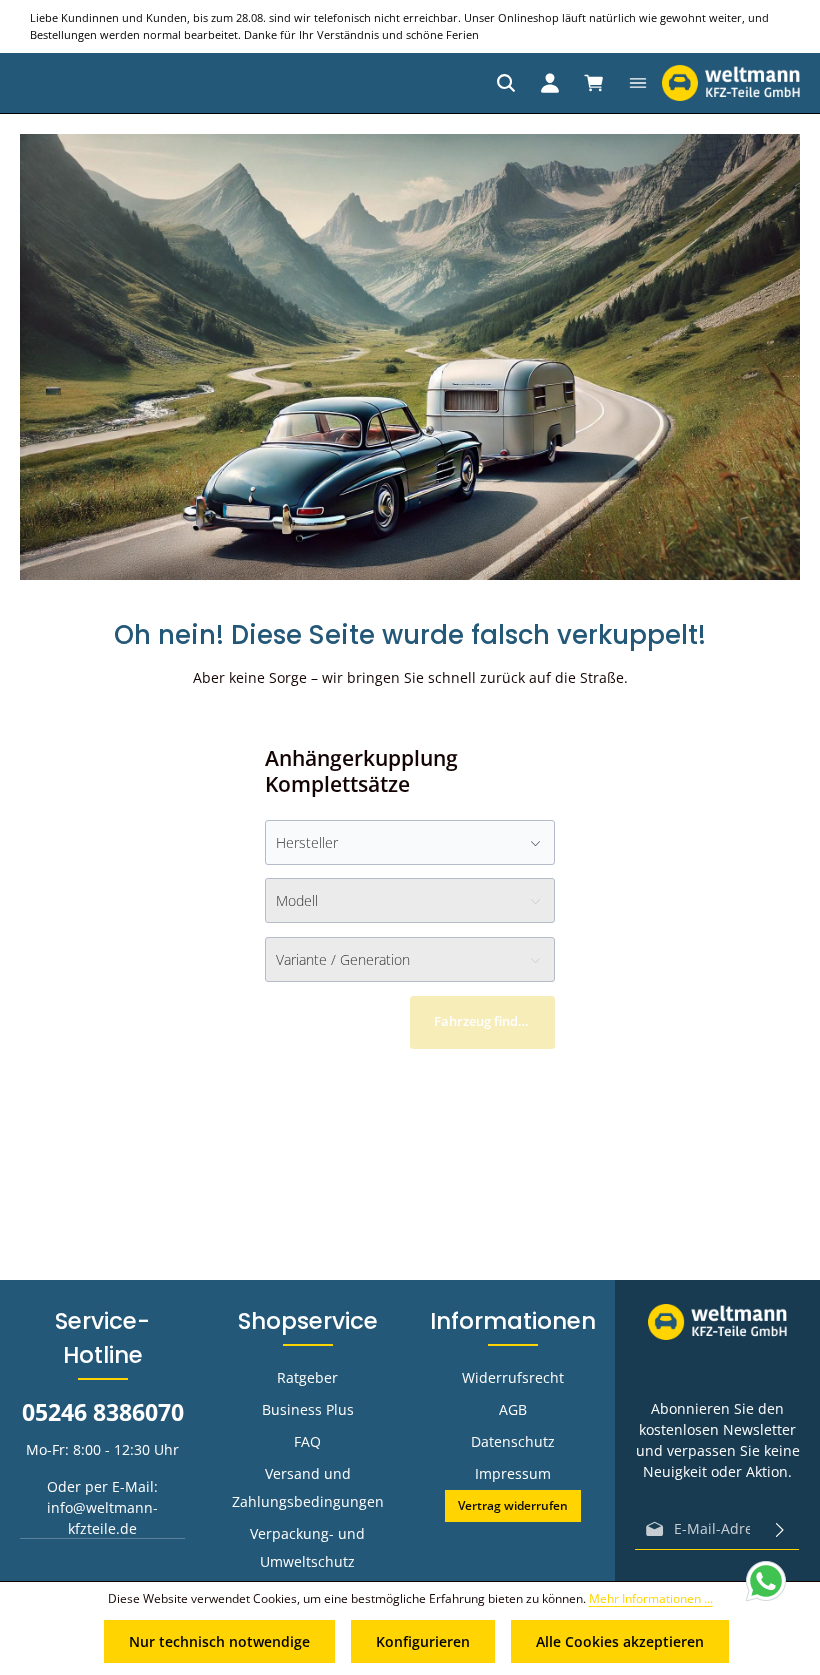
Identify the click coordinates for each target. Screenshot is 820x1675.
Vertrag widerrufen (513, 1505)
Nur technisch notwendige (219, 1641)
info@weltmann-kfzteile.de (102, 1518)
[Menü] (638, 83)
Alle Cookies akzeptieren (620, 1641)
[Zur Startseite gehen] (731, 83)
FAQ (307, 1441)
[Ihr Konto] (550, 83)
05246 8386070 (103, 1412)
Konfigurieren (423, 1641)
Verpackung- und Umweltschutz (307, 1547)
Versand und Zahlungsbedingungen (308, 1487)
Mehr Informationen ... (651, 1598)
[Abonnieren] (780, 1529)
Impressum (513, 1473)
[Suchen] (506, 83)
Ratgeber (307, 1377)
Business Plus (308, 1409)
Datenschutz (513, 1441)
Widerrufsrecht (513, 1377)
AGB (513, 1409)
